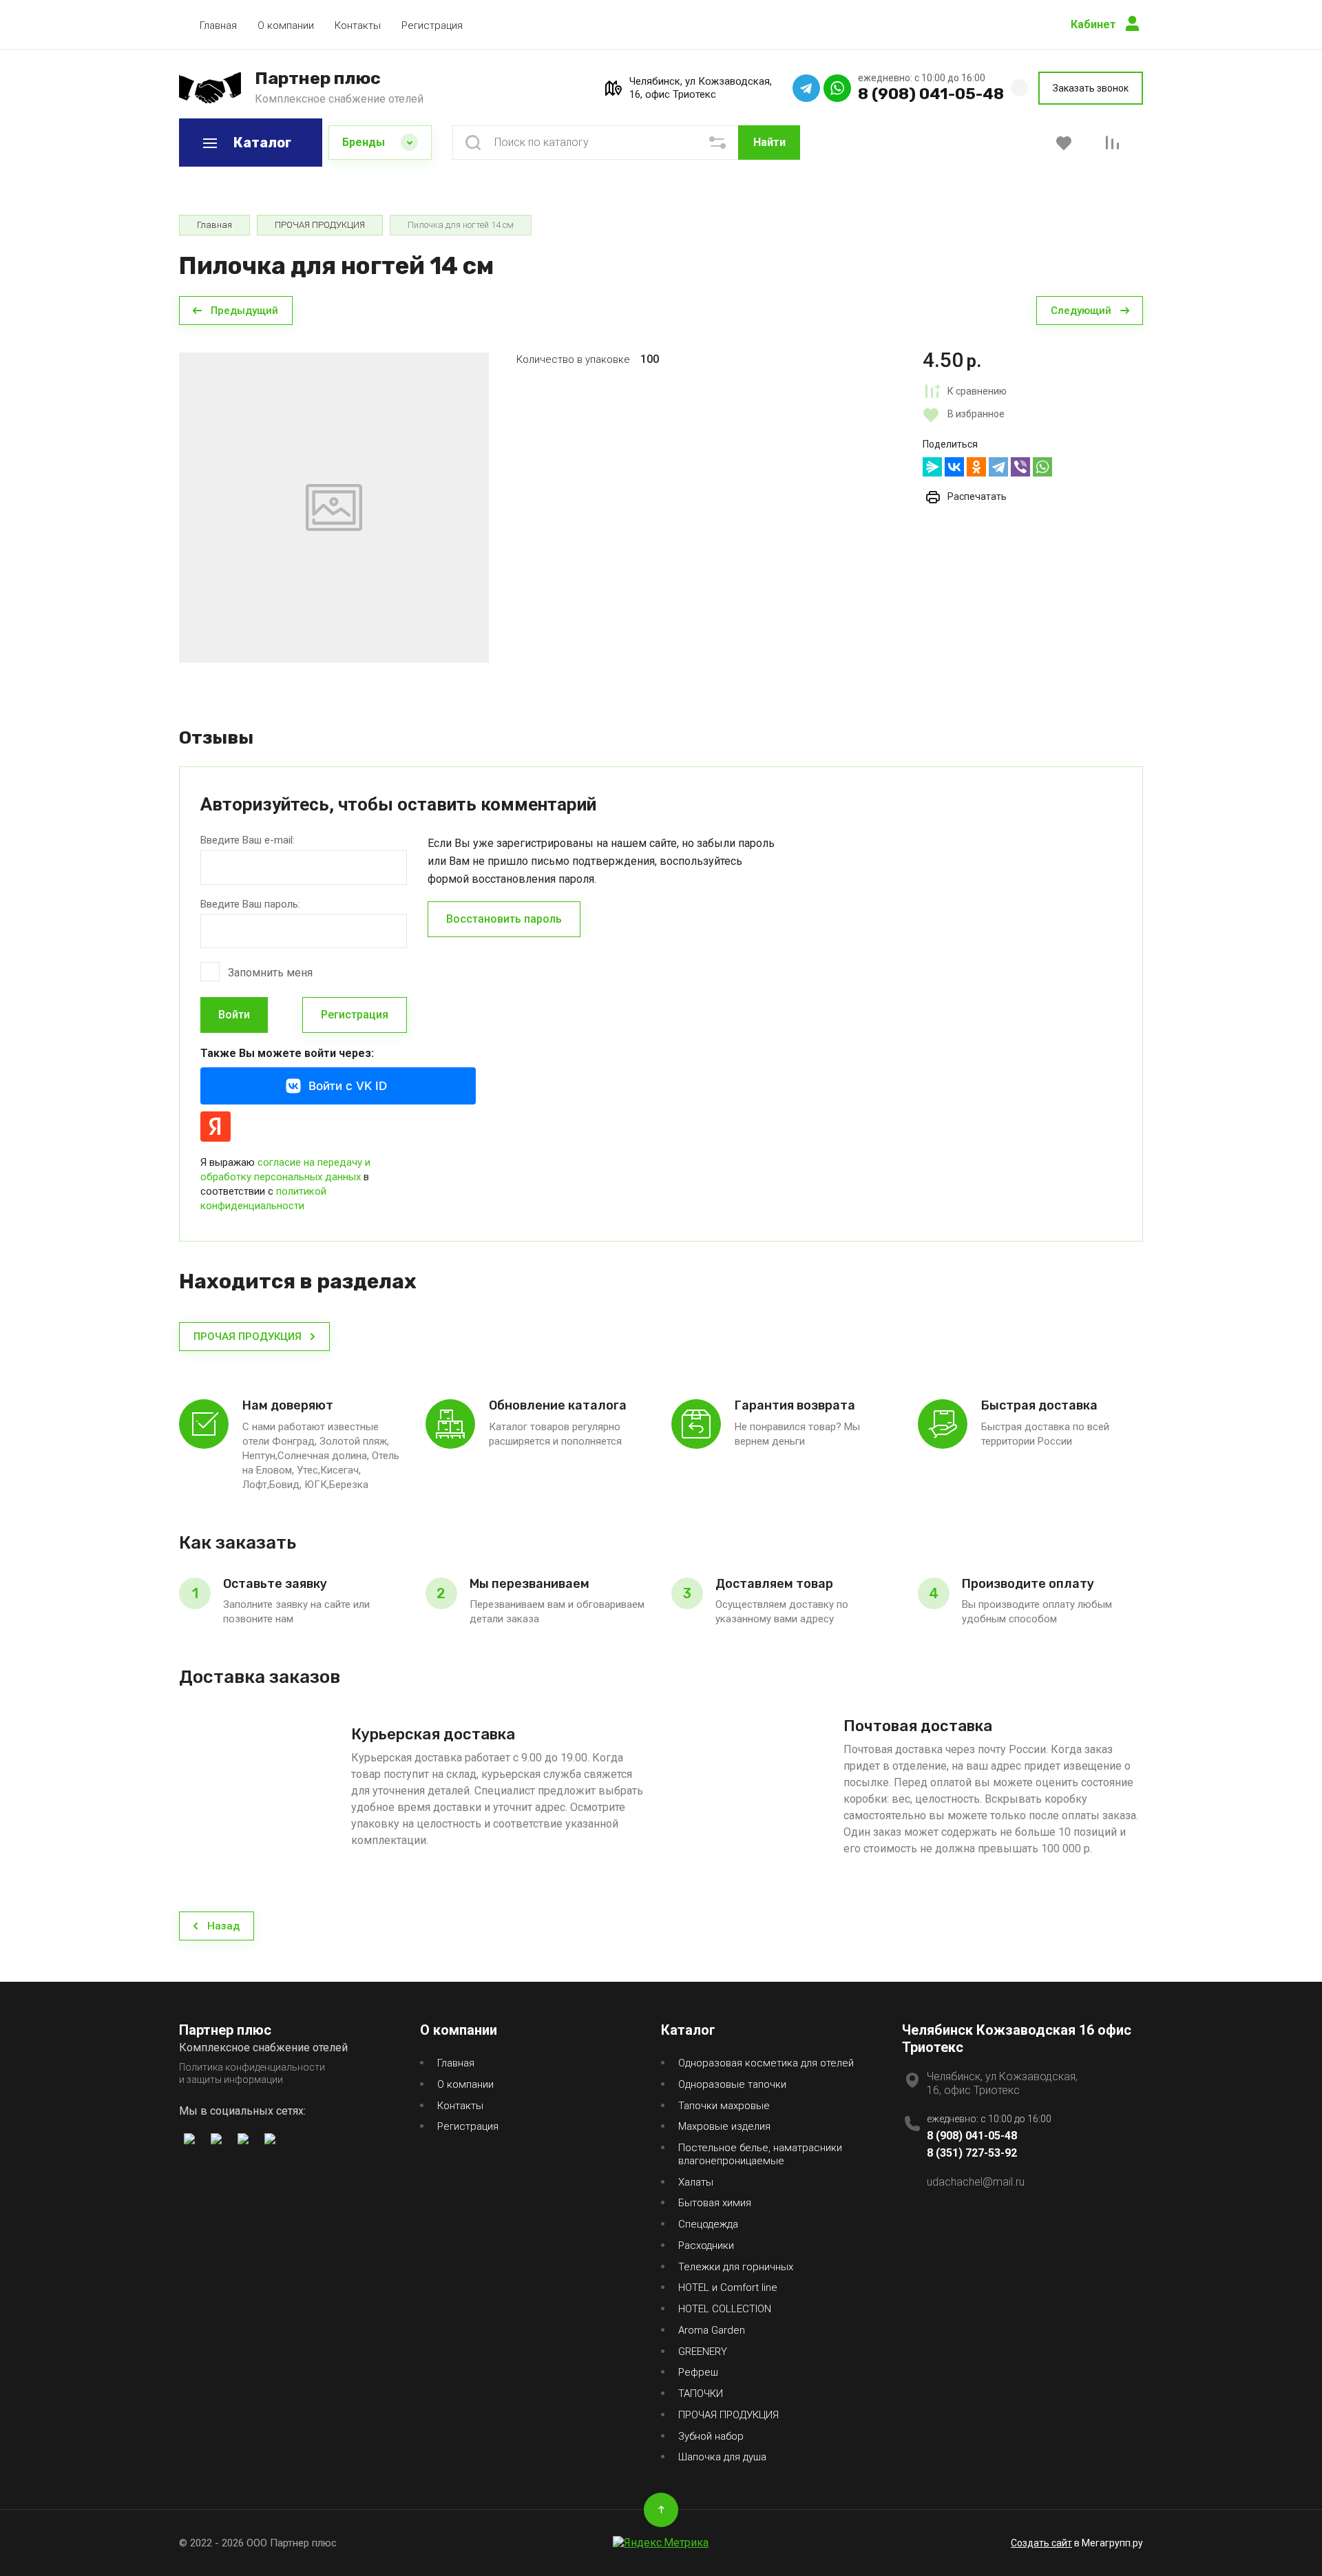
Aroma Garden (712, 2330)
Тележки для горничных (736, 2267)
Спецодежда (708, 2224)
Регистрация (432, 25)
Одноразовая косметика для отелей (766, 2063)
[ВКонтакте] (954, 467)
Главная (218, 25)
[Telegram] (998, 467)
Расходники (706, 2245)
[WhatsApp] (1042, 467)
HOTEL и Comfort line (728, 2287)
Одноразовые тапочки (732, 2084)
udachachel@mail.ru (976, 2182)
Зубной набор (711, 2436)
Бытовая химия (715, 2203)
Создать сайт (1041, 2543)
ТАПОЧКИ (701, 2394)
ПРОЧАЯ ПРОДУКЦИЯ (728, 2415)
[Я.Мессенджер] (932, 467)
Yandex (216, 1127)
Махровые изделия (724, 2126)
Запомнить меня (270, 973)
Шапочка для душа (722, 2457)
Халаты (696, 2182)
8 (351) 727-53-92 (972, 2153)
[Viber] (1020, 467)
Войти (234, 1015)
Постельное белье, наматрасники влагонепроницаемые (760, 2154)
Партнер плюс (318, 78)
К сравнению (977, 391)
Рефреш (698, 2372)
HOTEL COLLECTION (725, 2309)
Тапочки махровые (724, 2106)
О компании (286, 25)
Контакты (358, 25)
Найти (769, 142)
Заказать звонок (1091, 88)
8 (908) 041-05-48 (931, 94)
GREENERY (703, 2352)
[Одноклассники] (976, 467)
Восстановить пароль (504, 919)
